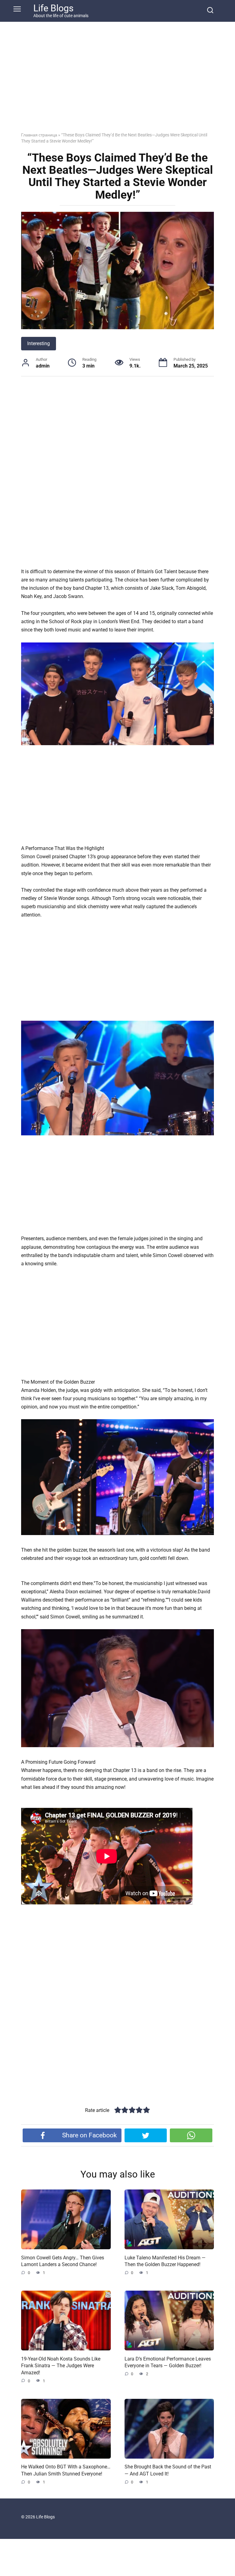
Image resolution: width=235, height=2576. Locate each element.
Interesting (39, 343)
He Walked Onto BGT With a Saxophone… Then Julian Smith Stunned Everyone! (66, 2470)
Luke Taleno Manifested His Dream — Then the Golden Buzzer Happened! (165, 2261)
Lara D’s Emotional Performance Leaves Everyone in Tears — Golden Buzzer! (168, 2362)
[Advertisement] (117, 82)
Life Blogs (53, 8)
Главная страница (39, 135)
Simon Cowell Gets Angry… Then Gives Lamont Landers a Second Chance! (63, 2261)
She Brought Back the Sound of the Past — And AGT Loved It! (168, 2470)
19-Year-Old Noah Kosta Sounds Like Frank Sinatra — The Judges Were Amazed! (61, 2365)
